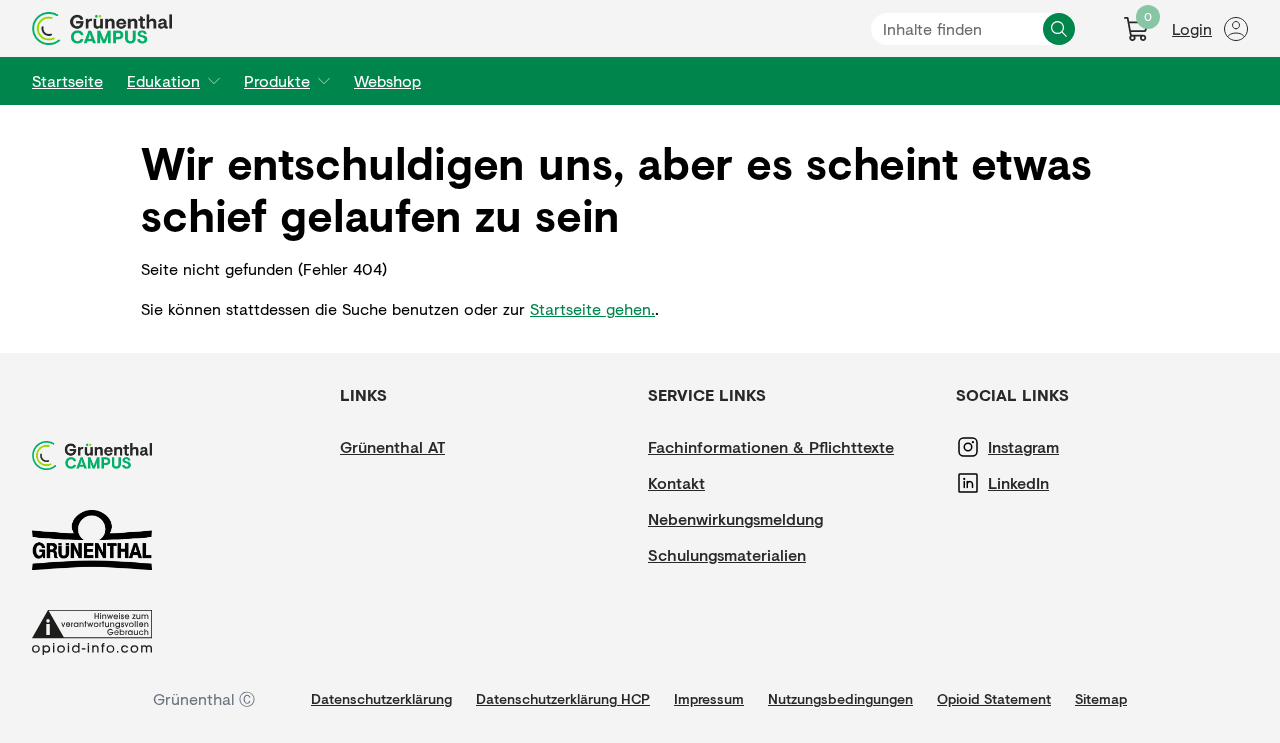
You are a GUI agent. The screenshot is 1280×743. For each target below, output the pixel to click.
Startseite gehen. (592, 308)
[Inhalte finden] (1059, 29)
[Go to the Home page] (102, 28)
